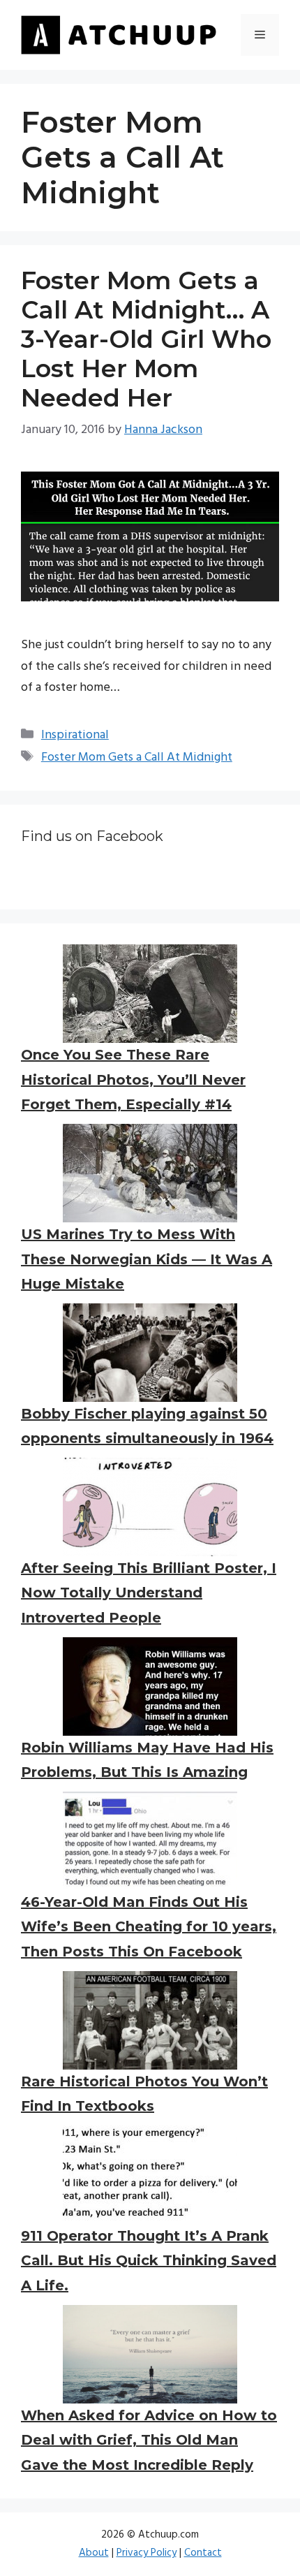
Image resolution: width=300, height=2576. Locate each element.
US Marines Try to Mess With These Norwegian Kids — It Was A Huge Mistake (147, 1259)
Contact (203, 2553)
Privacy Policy (147, 2553)
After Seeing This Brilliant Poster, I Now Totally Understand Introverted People (149, 1593)
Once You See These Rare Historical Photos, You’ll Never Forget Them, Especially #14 (133, 1080)
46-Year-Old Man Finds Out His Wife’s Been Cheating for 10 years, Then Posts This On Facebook (149, 1927)
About (94, 2553)
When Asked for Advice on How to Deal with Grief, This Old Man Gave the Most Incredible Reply (149, 2440)
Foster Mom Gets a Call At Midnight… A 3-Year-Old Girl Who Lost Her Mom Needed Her (146, 339)
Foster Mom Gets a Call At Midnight (137, 758)
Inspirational (75, 735)
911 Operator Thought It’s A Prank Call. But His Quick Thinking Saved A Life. (149, 2261)
